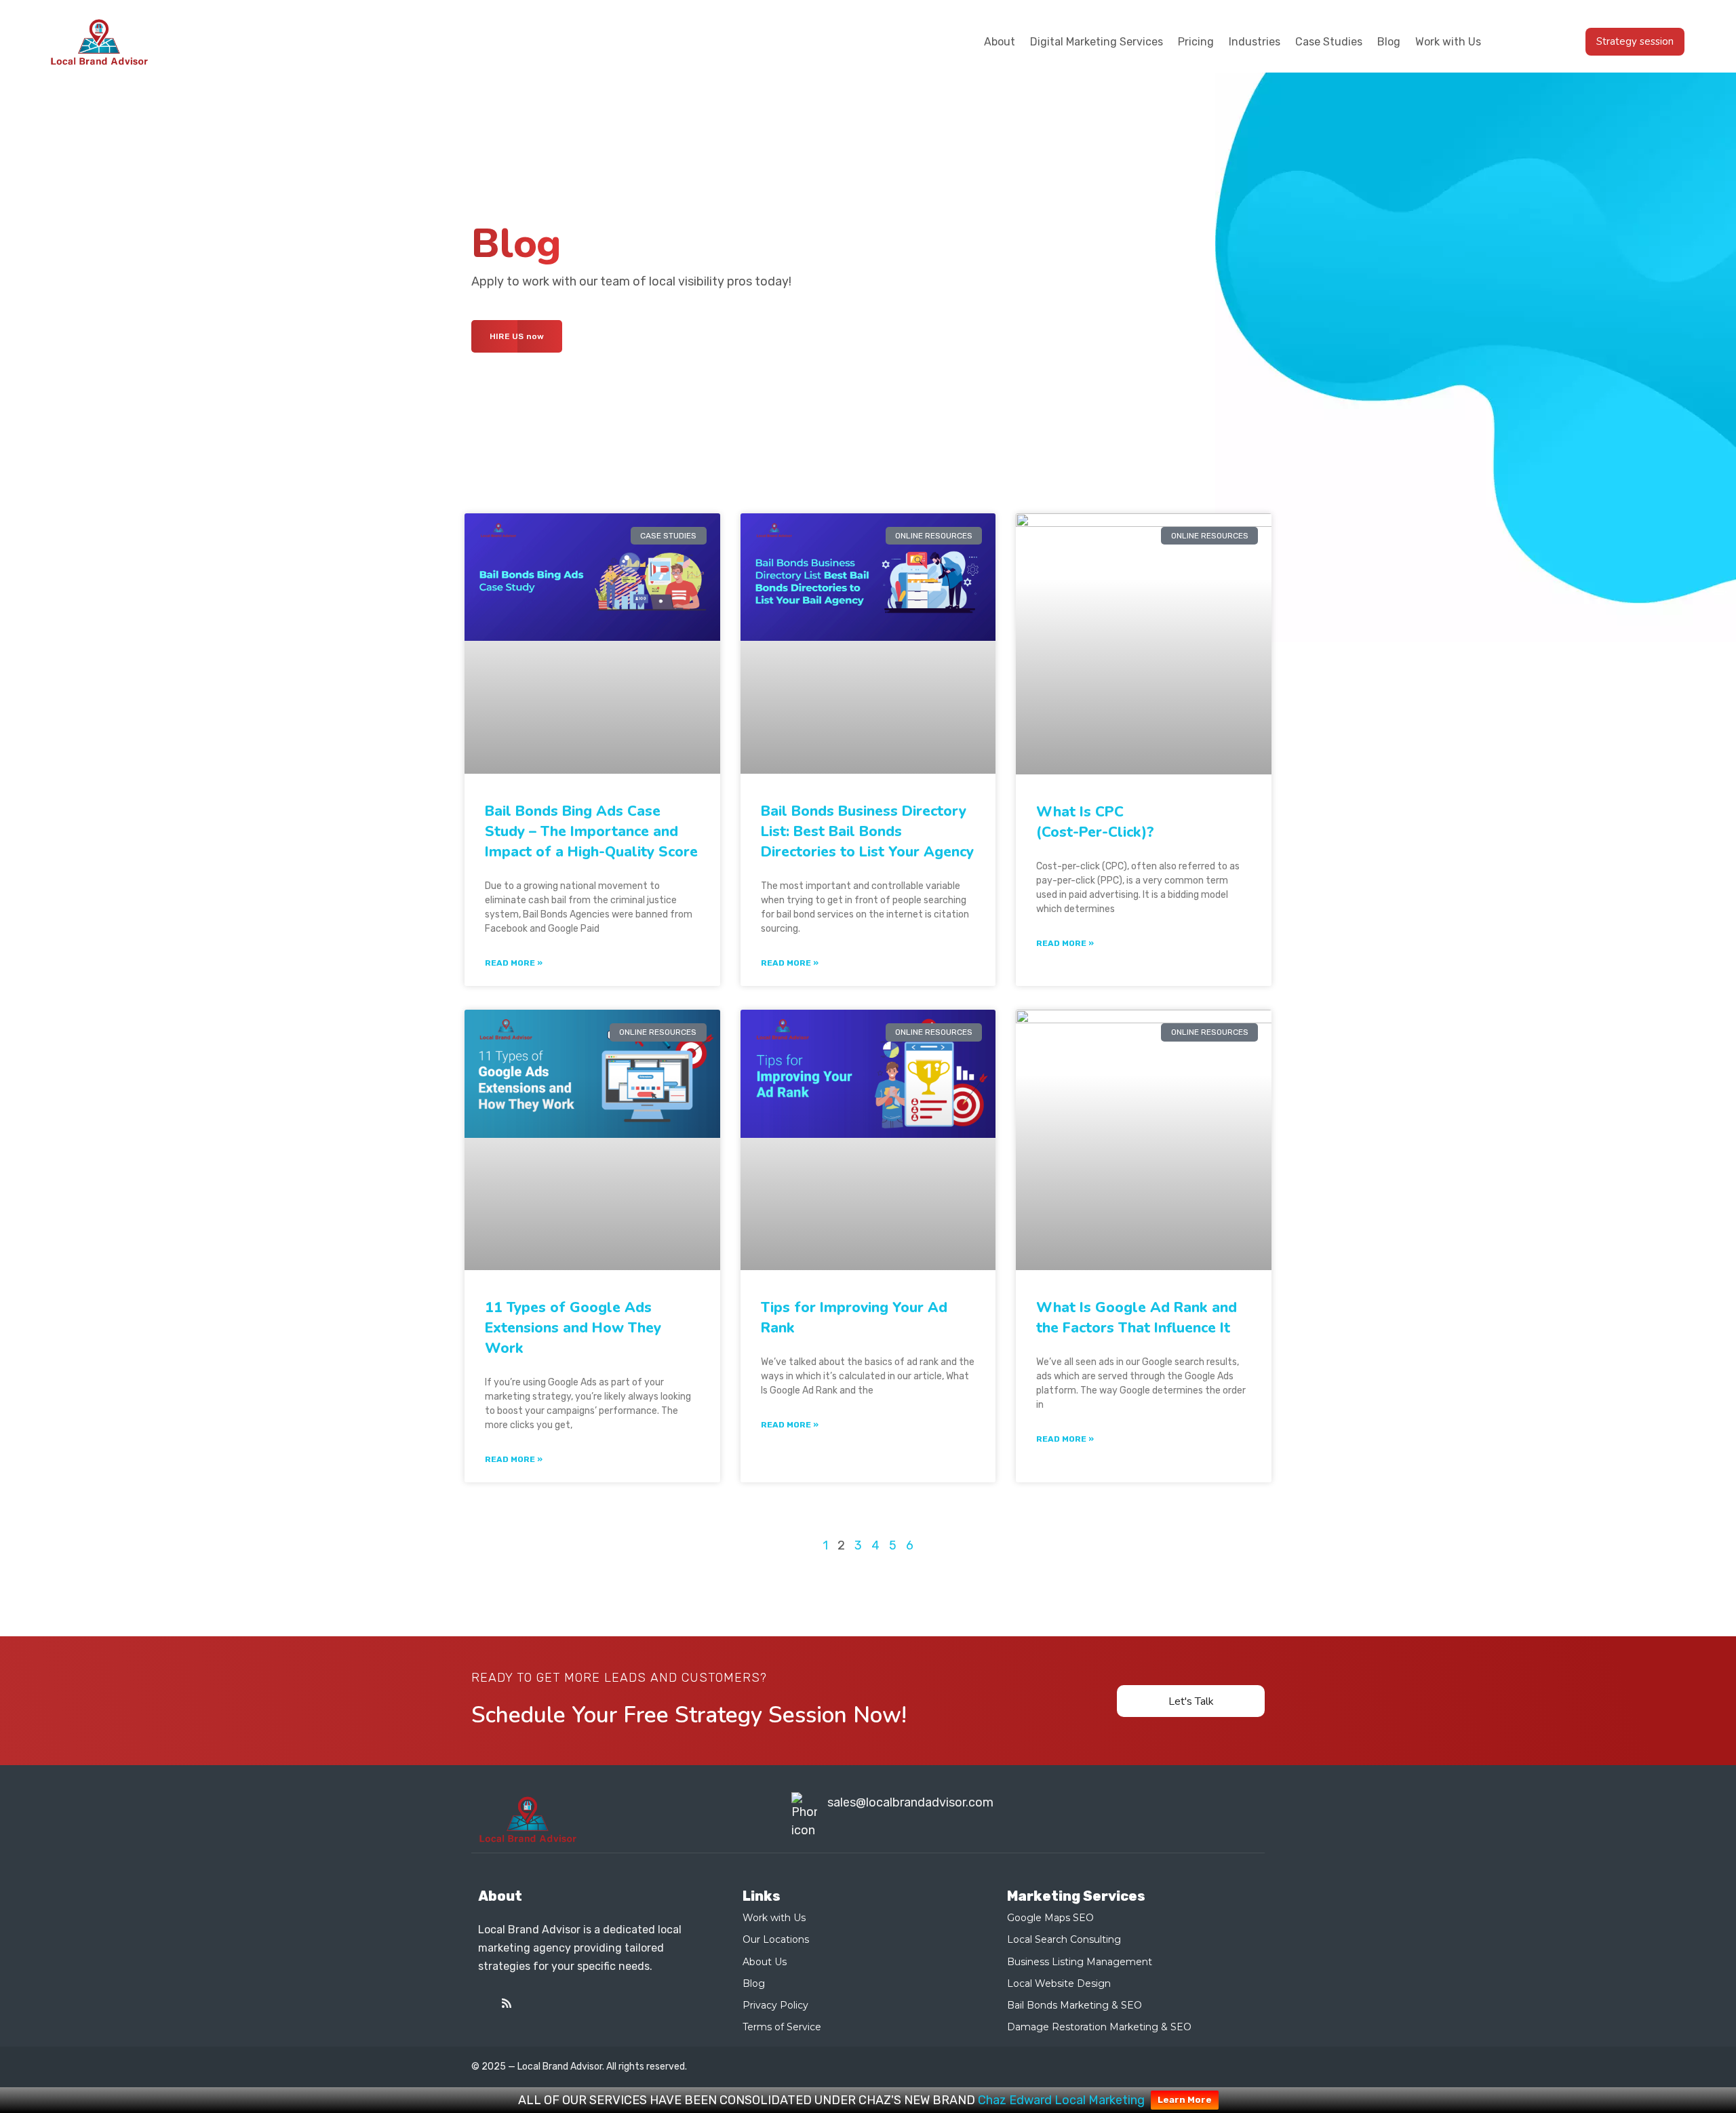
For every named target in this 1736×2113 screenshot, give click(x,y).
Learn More (1185, 2100)
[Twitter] (484, 2003)
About (1000, 42)
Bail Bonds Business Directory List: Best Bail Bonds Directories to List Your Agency (867, 831)
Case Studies (1329, 42)
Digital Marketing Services (1097, 42)
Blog (1389, 42)
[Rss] (507, 2003)
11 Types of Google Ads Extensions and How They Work (573, 1328)
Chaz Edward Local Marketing (1061, 2100)
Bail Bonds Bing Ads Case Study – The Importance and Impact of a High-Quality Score (591, 831)
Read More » (514, 963)
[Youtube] (530, 2003)
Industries (1255, 42)
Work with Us (1448, 42)
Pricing (1196, 42)
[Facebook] (553, 2003)
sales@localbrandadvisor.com (910, 1802)
